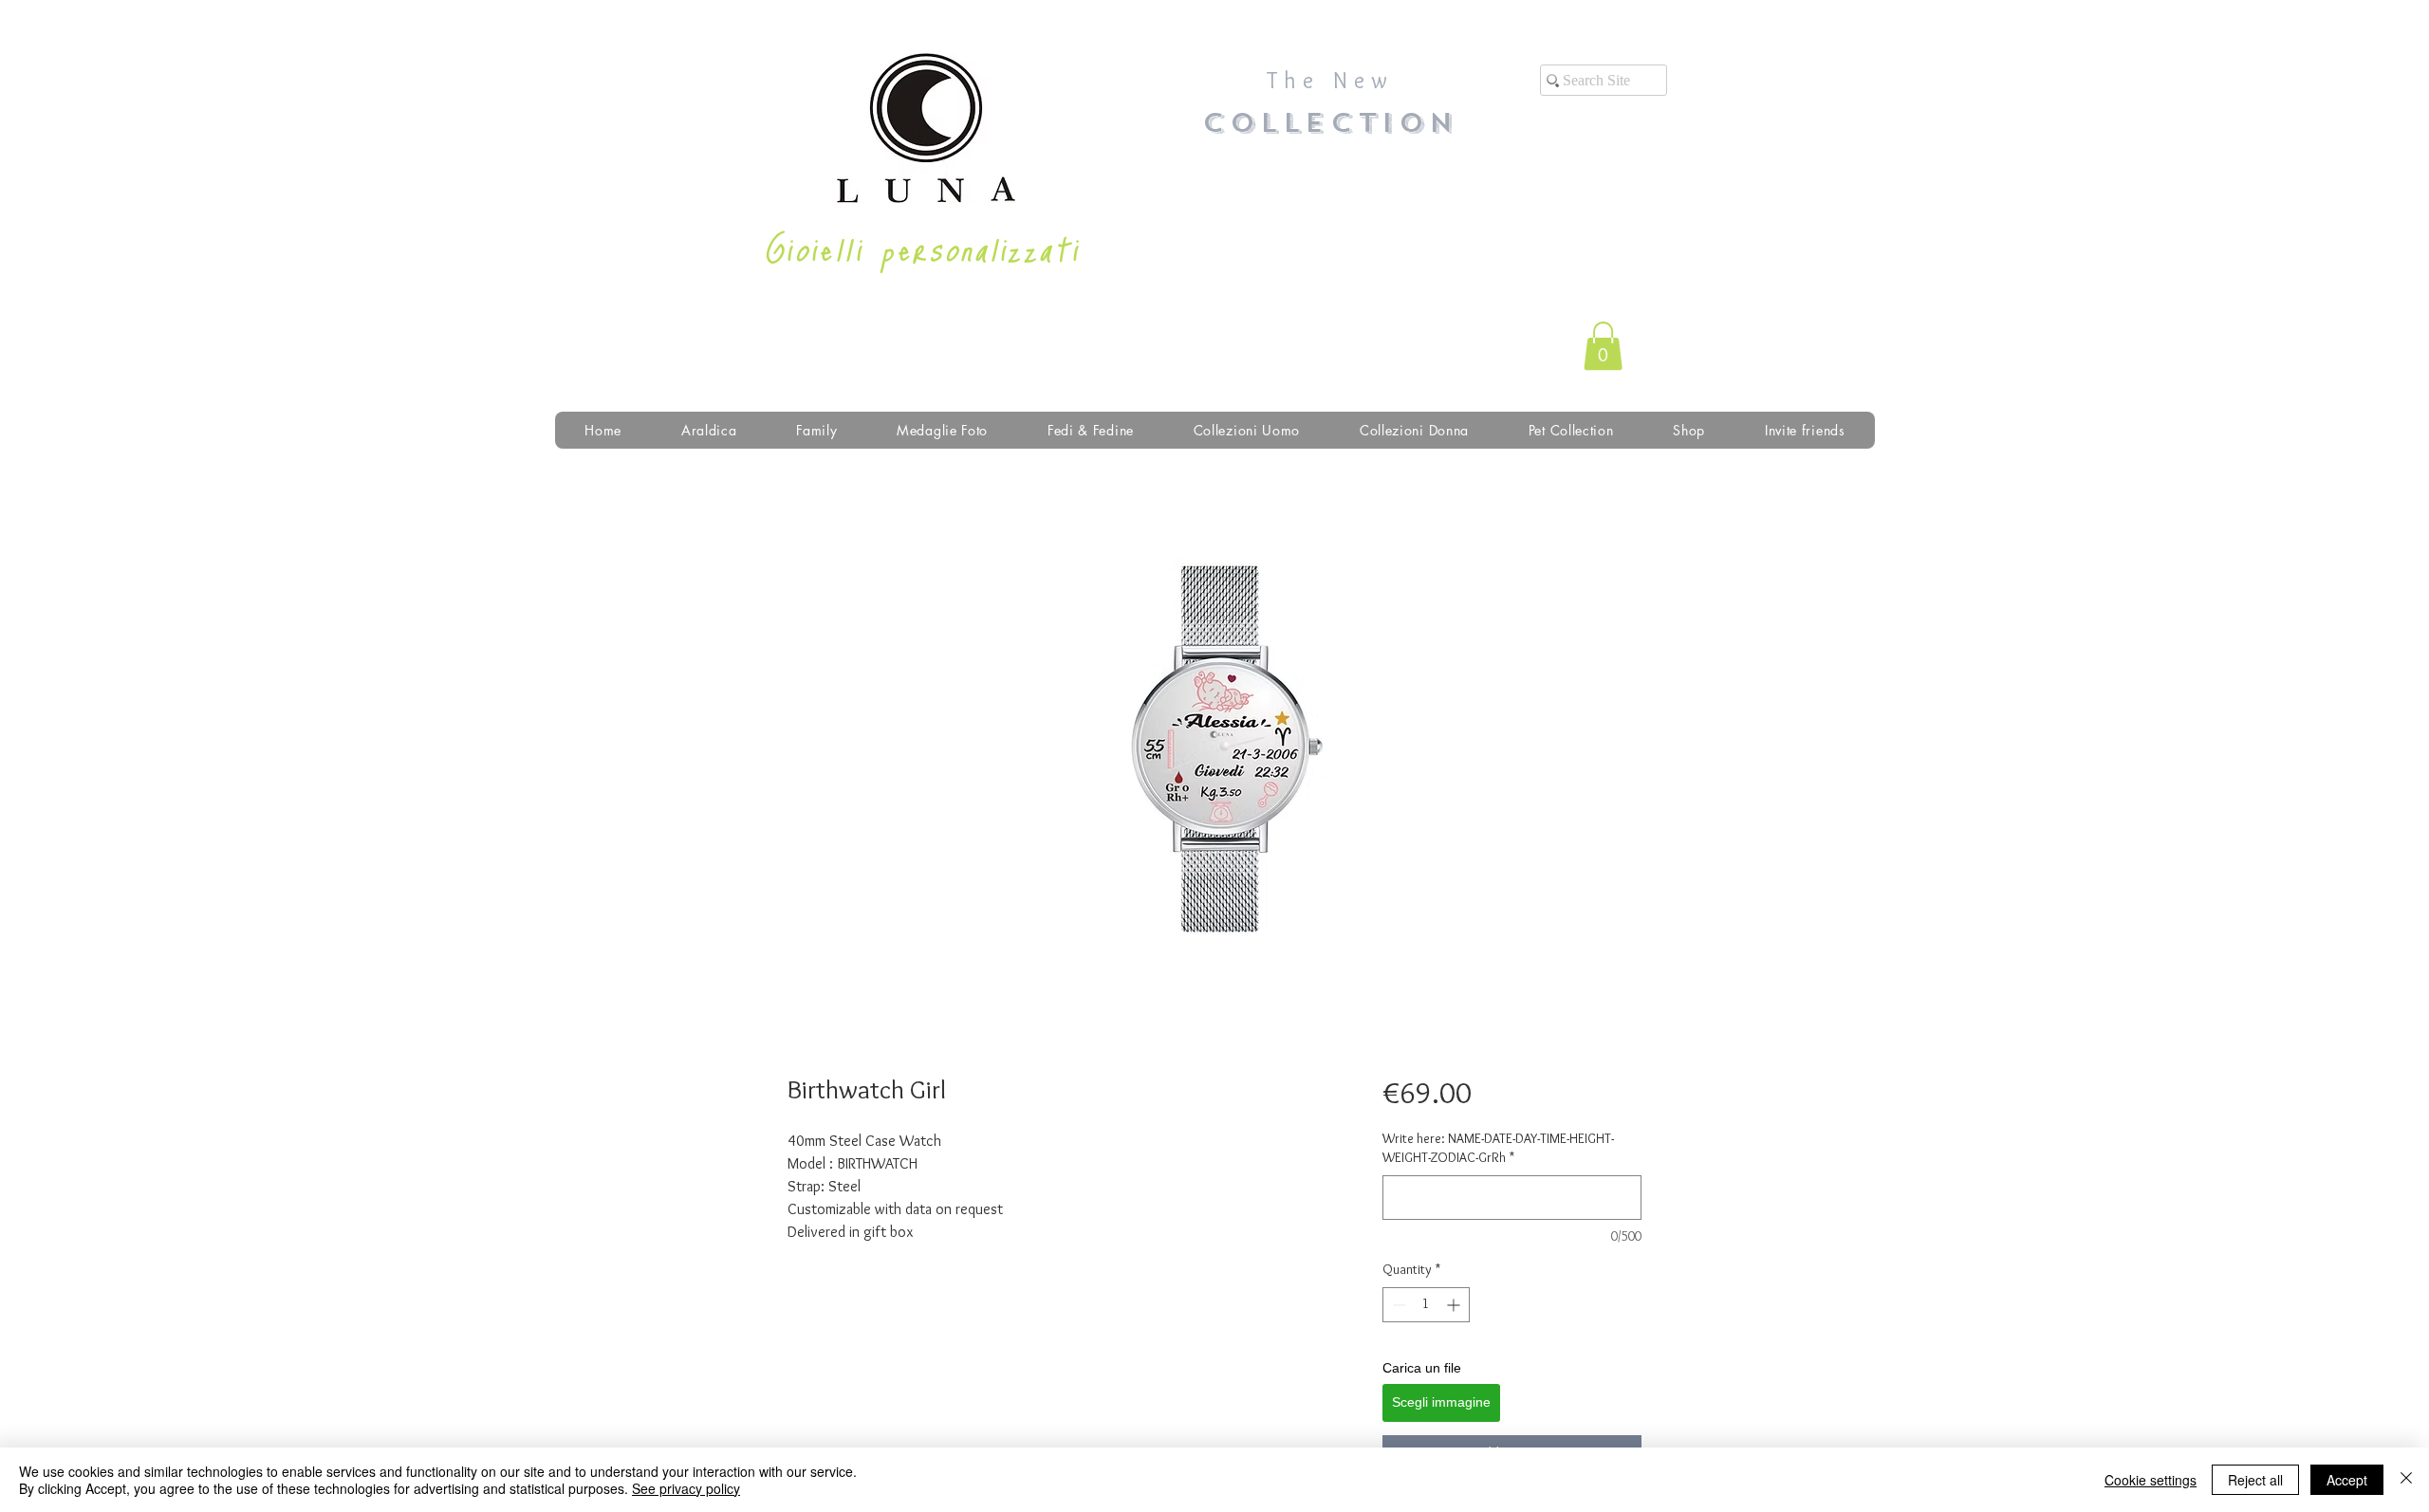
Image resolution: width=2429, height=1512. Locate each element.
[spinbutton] (1426, 1305)
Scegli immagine (1441, 1402)
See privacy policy (686, 1488)
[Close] (2406, 1480)
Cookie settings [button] (2151, 1480)
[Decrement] (1397, 1305)
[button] (1603, 346)
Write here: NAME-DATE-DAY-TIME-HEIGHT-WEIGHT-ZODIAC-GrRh (1498, 1148)
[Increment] (1455, 1305)
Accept (2347, 1480)
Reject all (2255, 1480)
